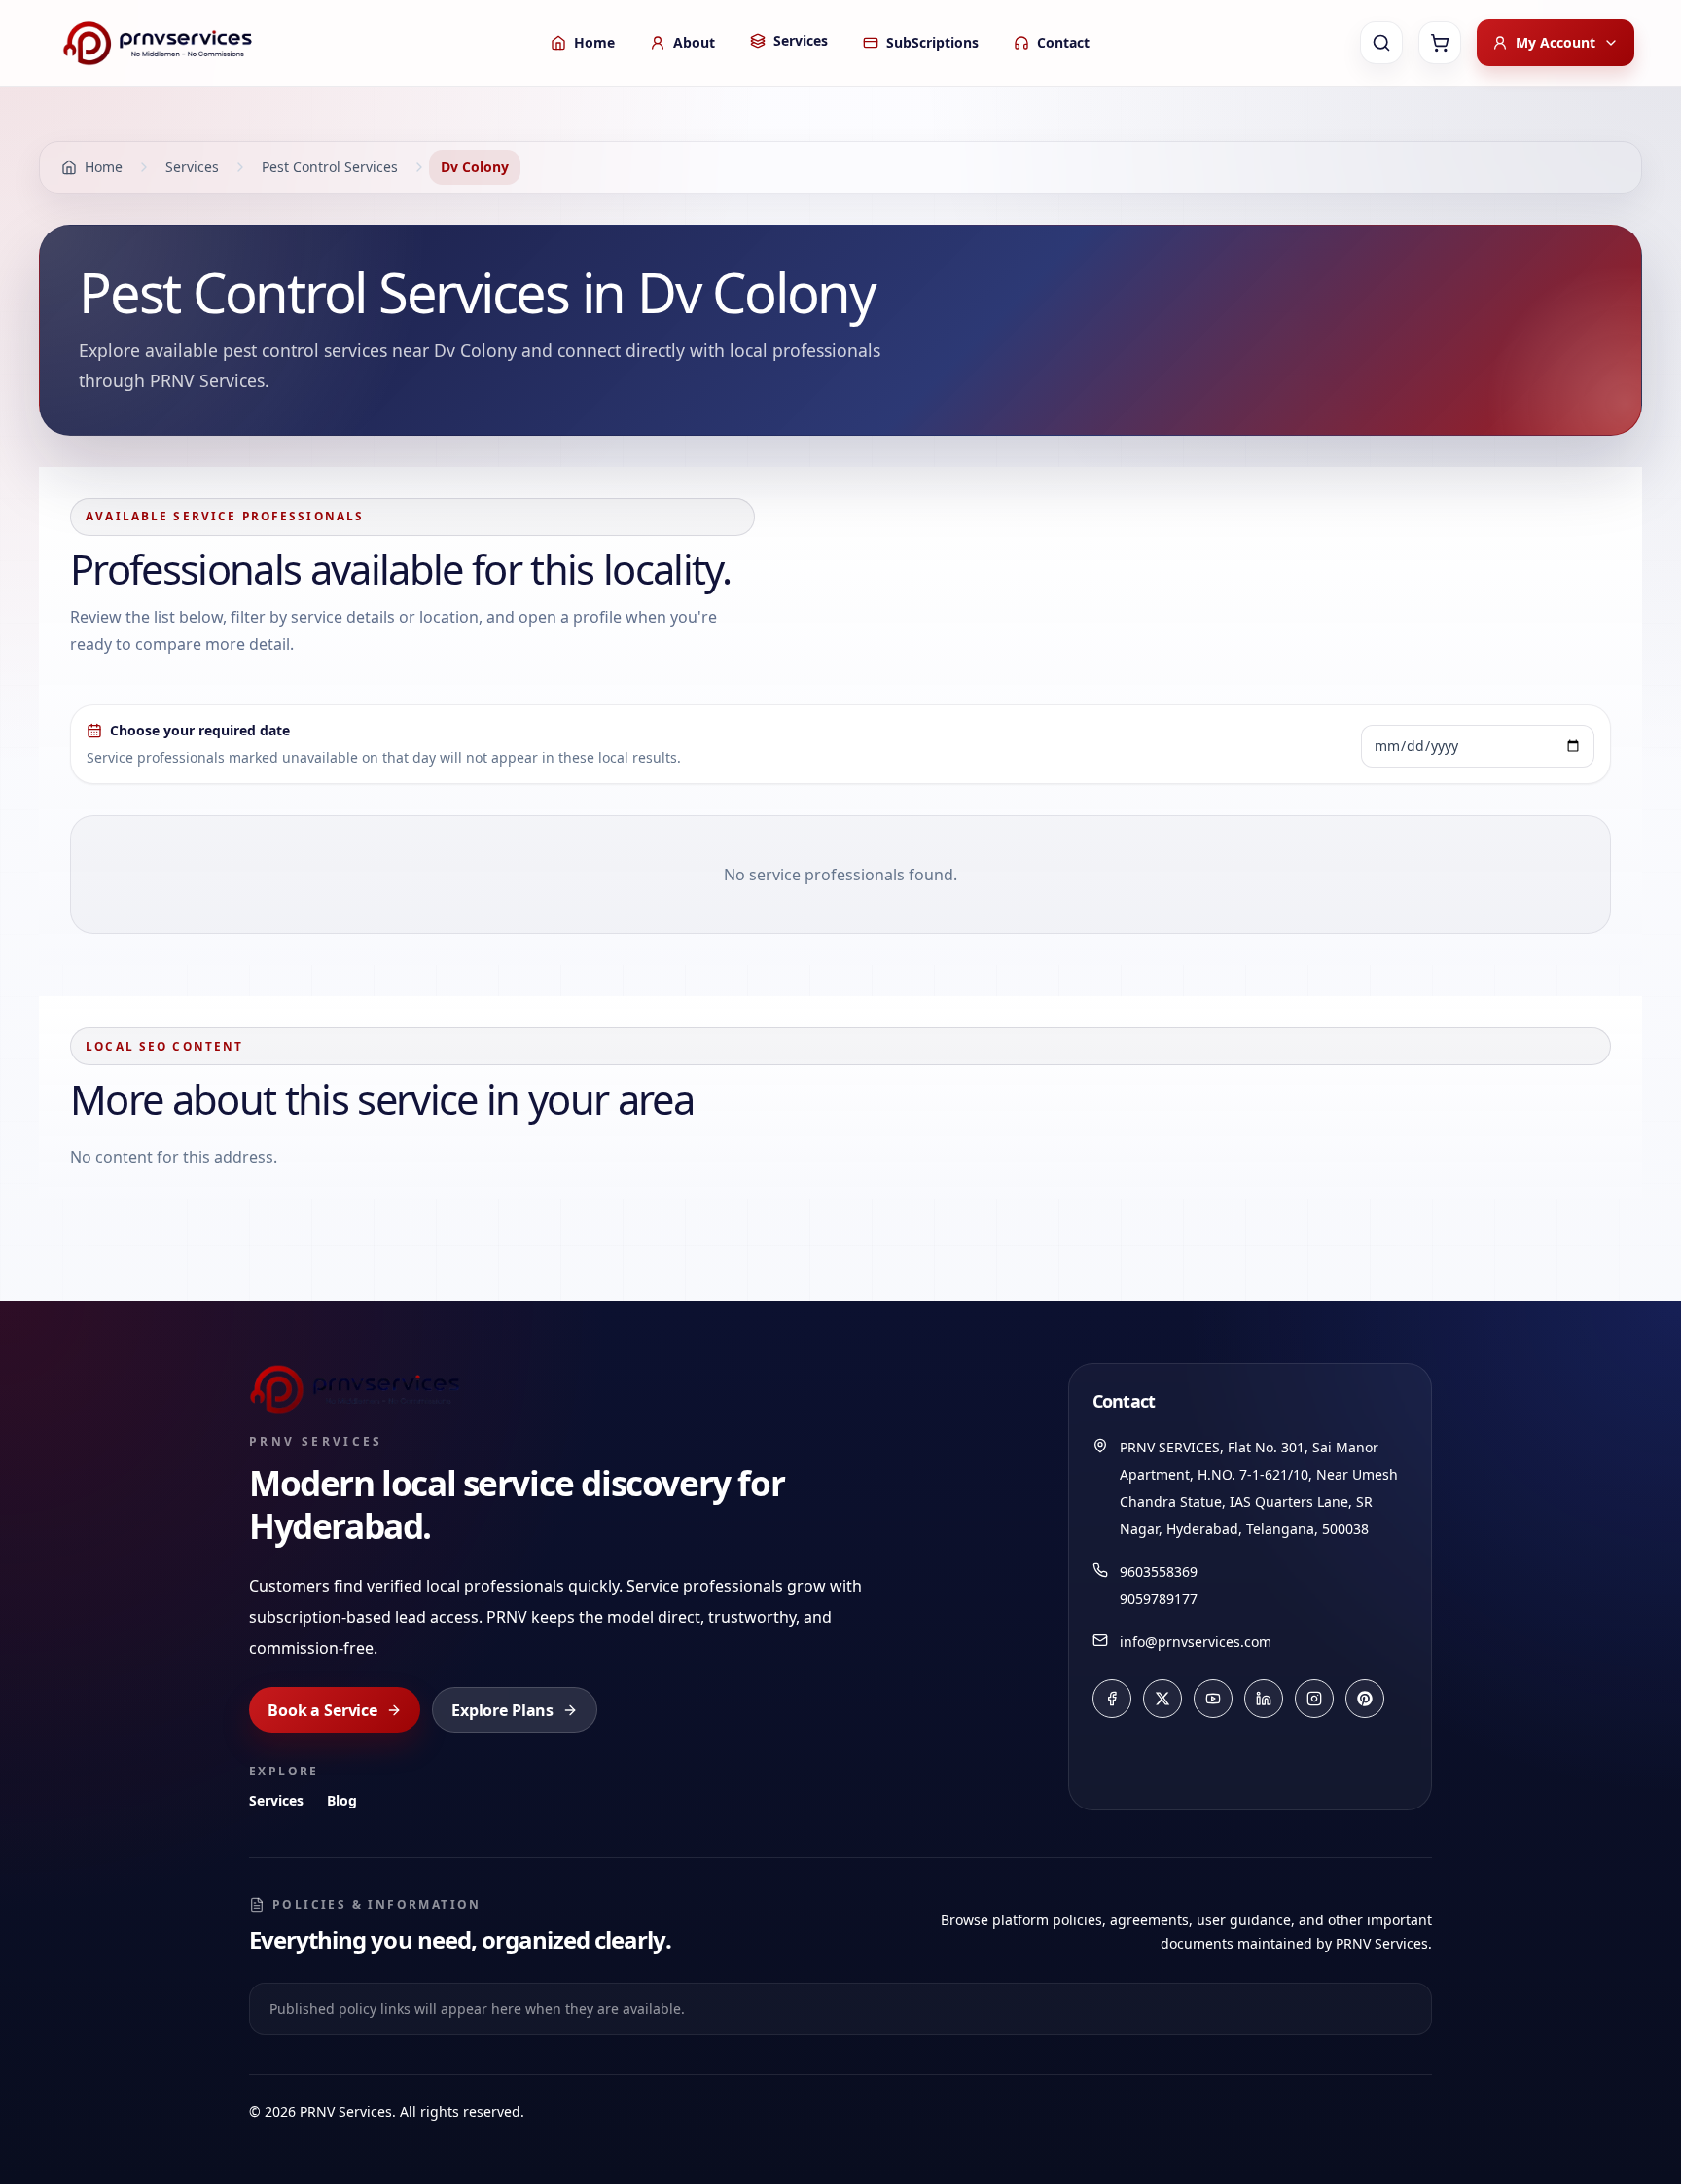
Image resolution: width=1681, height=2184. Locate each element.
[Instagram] (1314, 1699)
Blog (342, 1800)
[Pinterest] (1365, 1699)
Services (276, 1800)
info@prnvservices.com (1196, 1642)
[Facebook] (1112, 1699)
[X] (1162, 1699)
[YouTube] (1213, 1699)
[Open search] (1381, 43)
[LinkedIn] (1264, 1699)
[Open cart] (1440, 43)
